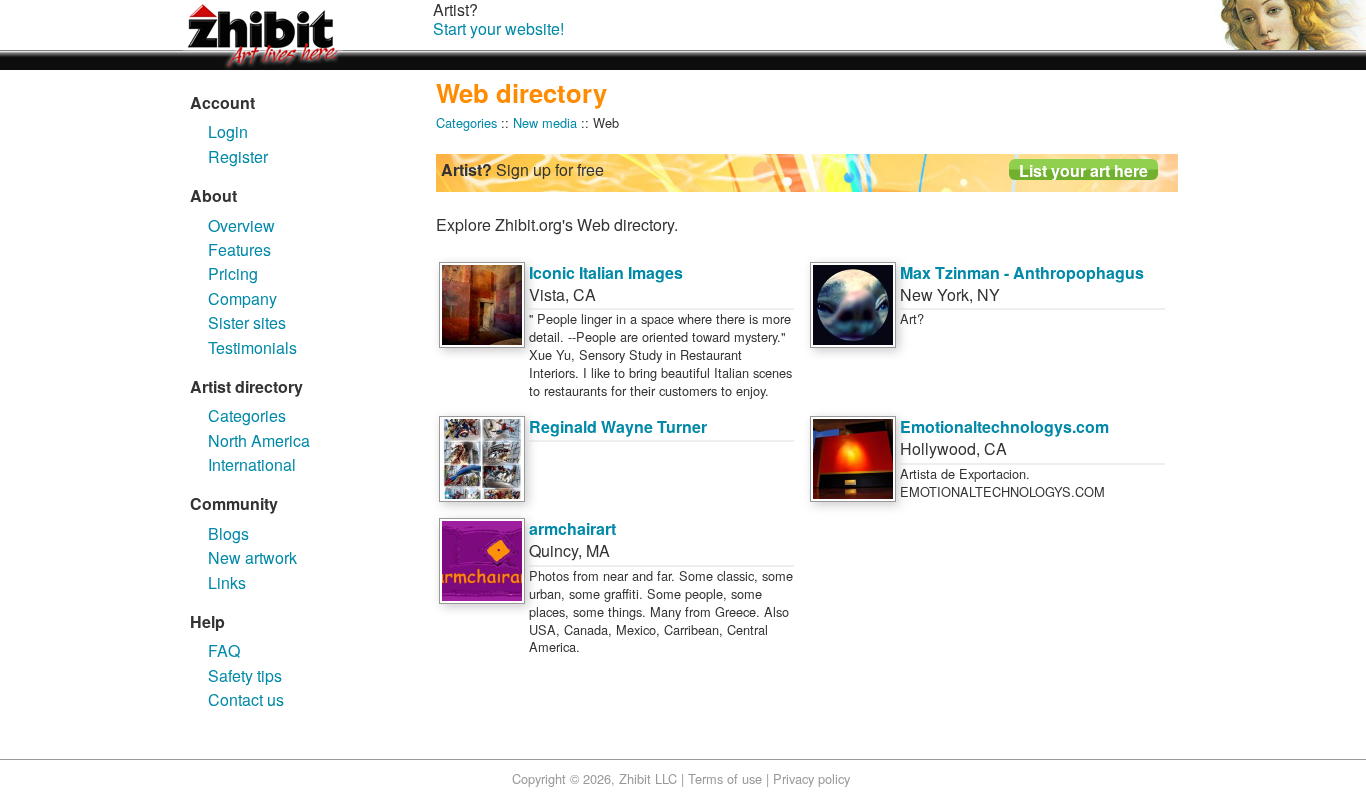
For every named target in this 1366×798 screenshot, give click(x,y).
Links (227, 582)
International (252, 464)
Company (242, 298)
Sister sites (247, 322)
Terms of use (725, 778)
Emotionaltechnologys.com (1004, 426)
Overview (241, 225)
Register (238, 156)
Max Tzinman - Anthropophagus (1022, 272)
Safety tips (245, 675)
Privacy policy (811, 778)
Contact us (246, 699)
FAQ (224, 650)
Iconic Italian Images (606, 272)
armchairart (572, 528)
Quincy (553, 550)
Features (239, 249)
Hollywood (938, 448)
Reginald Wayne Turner (618, 426)
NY (988, 294)
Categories (247, 415)
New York (934, 294)
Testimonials (252, 347)
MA (598, 550)
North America (259, 440)
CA (584, 294)
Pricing (233, 273)
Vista (547, 294)
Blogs (228, 533)
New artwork (252, 557)
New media (545, 122)
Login (228, 131)
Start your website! (498, 28)
